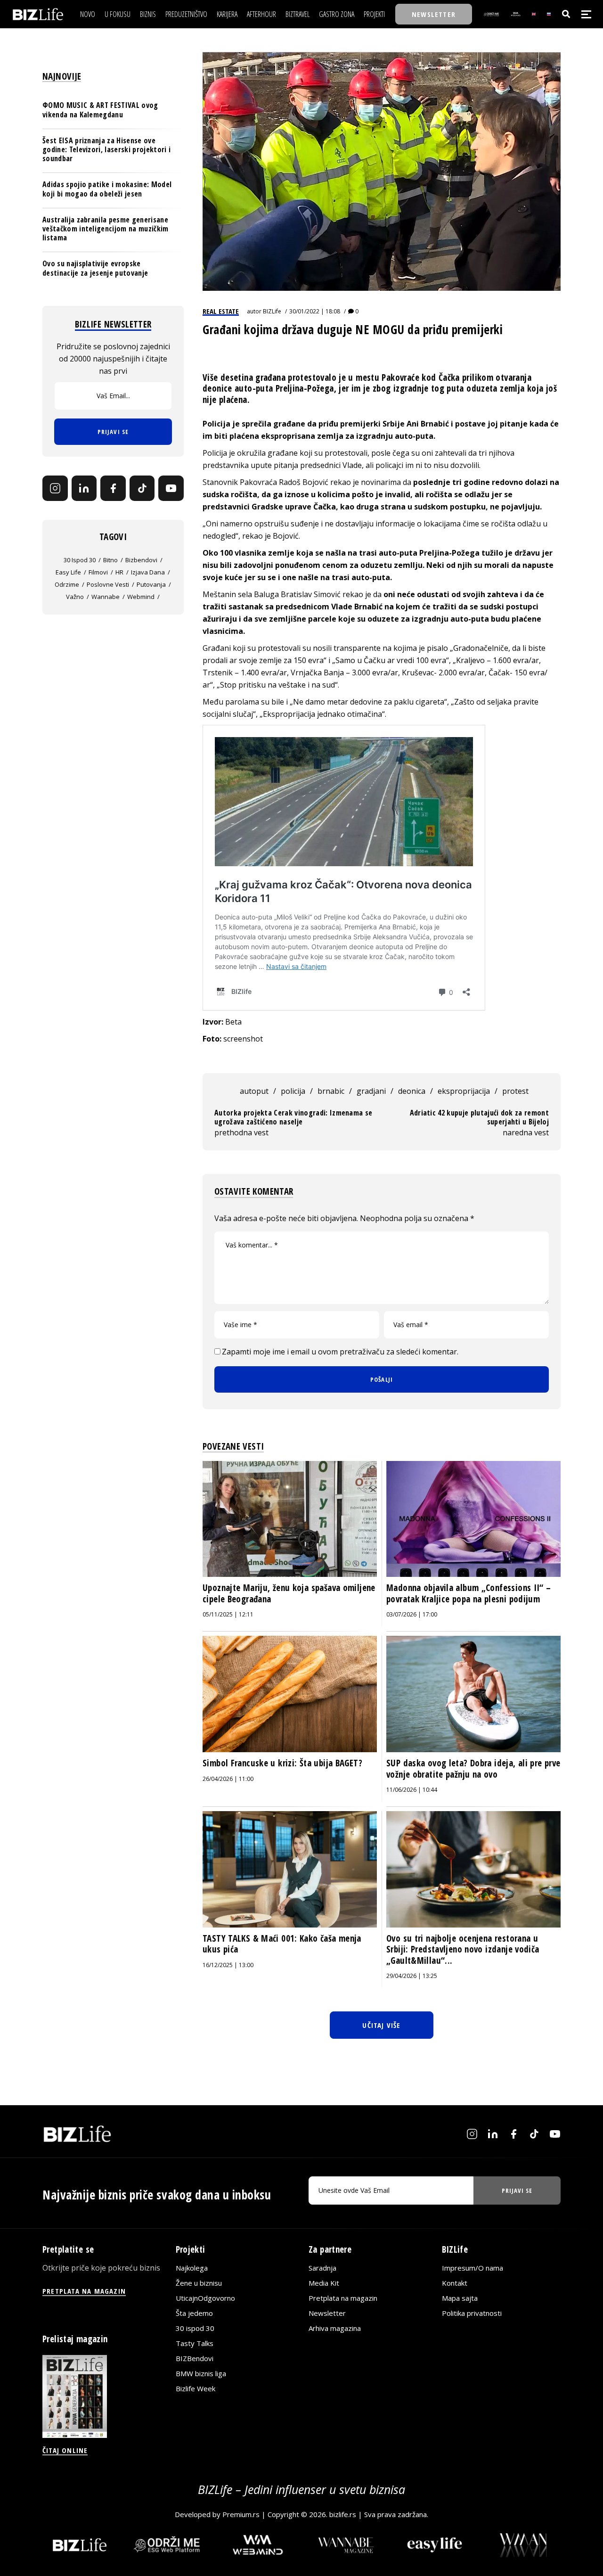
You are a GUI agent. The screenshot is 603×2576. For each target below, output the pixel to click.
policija (293, 1091)
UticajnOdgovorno (205, 2298)
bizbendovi (141, 560)
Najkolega (192, 2268)
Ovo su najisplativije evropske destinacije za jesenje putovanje (95, 268)
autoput (254, 1091)
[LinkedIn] (84, 489)
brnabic (331, 1091)
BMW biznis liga (201, 2373)
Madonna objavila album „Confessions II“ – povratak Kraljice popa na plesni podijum (469, 1593)
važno (75, 597)
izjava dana (148, 573)
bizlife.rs (343, 2514)
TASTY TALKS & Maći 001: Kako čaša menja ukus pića (282, 1944)
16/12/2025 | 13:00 (228, 1965)
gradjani (371, 1091)
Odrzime (67, 585)
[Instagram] (55, 489)
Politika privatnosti (472, 2313)
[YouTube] (171, 489)
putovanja (151, 585)
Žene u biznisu (199, 2283)
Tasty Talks (195, 2343)
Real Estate (221, 311)
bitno (110, 560)
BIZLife (272, 311)
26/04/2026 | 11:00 (228, 1779)
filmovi (98, 573)
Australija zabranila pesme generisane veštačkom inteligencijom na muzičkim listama (106, 229)
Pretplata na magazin (343, 2298)
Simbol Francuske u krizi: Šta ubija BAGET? (282, 1763)
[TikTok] (142, 489)
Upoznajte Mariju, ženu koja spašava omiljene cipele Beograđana (289, 1593)
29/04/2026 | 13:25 (412, 1976)
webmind (141, 597)
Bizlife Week (196, 2388)
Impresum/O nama (473, 2268)
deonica (412, 1091)
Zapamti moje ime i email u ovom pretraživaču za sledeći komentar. (340, 1352)
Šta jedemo (194, 2313)
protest (515, 1091)
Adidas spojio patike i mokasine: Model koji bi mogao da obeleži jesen (107, 189)
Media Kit (324, 2283)
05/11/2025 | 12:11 (228, 1614)
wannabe (106, 597)
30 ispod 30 (80, 560)
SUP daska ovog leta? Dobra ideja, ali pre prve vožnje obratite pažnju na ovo (473, 1769)
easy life (68, 573)
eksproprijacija (464, 1091)
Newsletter (327, 2313)
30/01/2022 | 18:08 (315, 311)
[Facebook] (113, 489)
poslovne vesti (108, 585)
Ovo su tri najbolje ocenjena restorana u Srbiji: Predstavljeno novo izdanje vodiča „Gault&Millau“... (463, 1949)
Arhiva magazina (335, 2328)
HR (119, 573)
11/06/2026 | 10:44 (412, 1790)
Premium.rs (241, 2514)
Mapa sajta (460, 2298)
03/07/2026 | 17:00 (412, 1614)
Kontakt (455, 2283)
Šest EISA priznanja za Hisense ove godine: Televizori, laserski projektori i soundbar (106, 149)
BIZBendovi (195, 2358)
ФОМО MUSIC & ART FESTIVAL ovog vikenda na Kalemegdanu (100, 110)
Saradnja (322, 2268)
